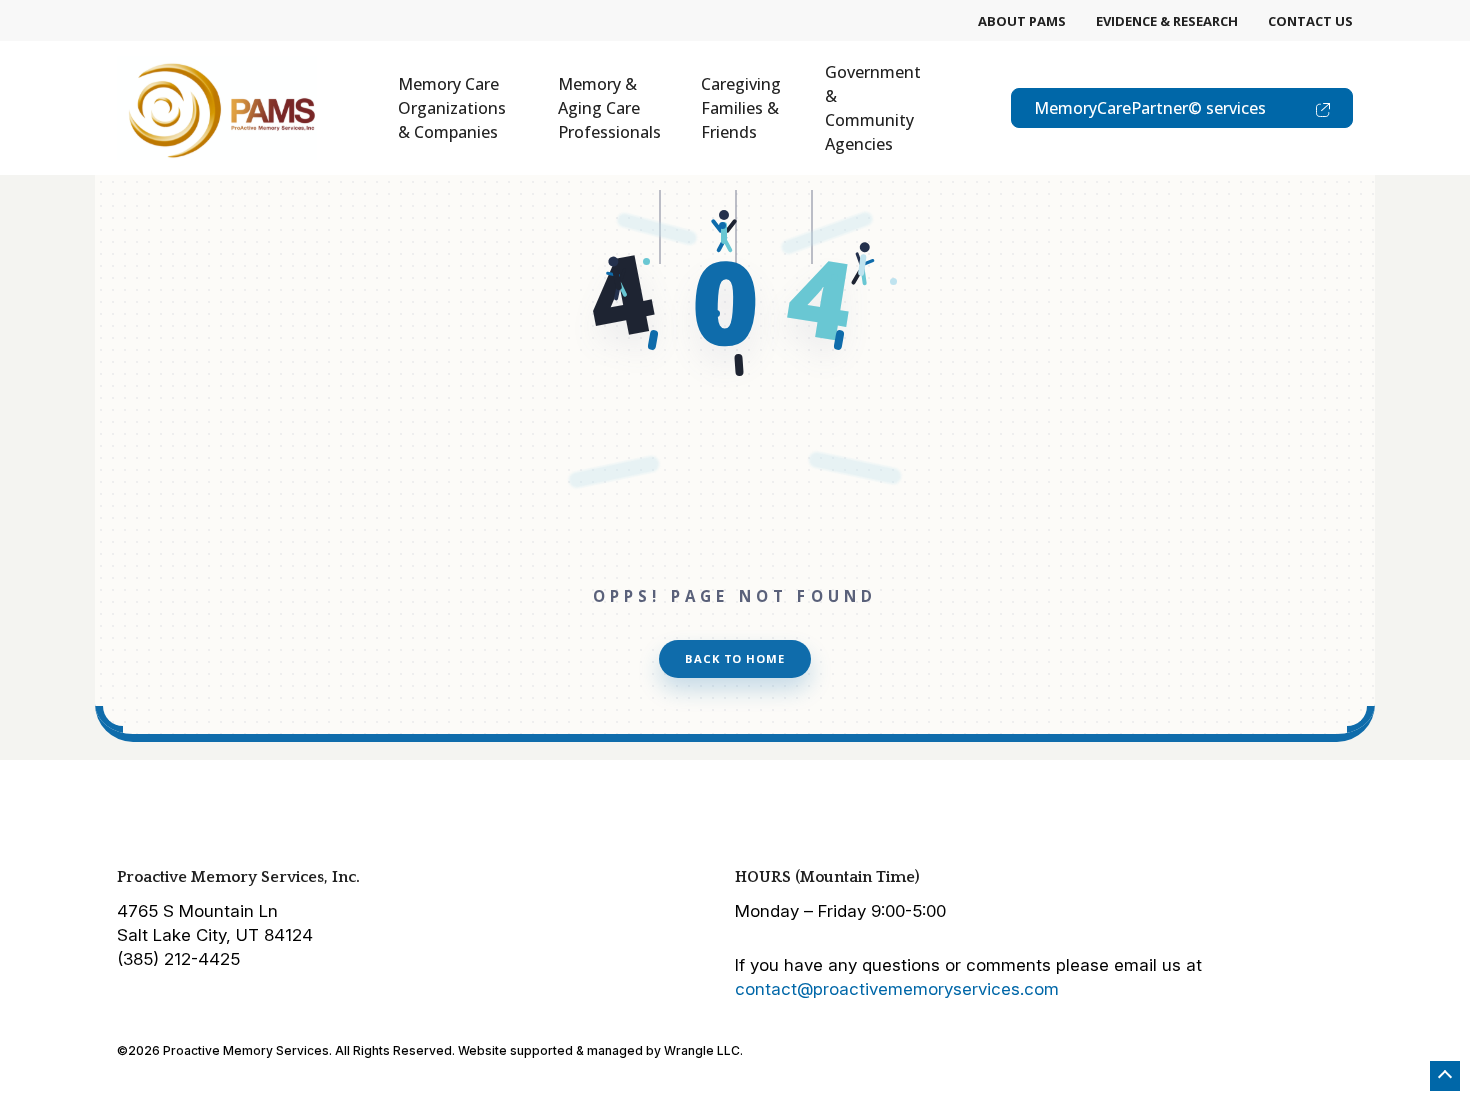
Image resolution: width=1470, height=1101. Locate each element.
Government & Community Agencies (873, 108)
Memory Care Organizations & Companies (452, 108)
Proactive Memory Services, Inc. (238, 877)
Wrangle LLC (702, 1050)
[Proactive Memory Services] (217, 108)
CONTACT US (1310, 21)
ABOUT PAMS (1022, 21)
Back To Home (735, 658)
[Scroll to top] (1445, 1076)
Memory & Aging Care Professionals (609, 108)
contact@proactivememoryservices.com (897, 989)
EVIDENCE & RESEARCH (1167, 21)
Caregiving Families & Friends (741, 108)
